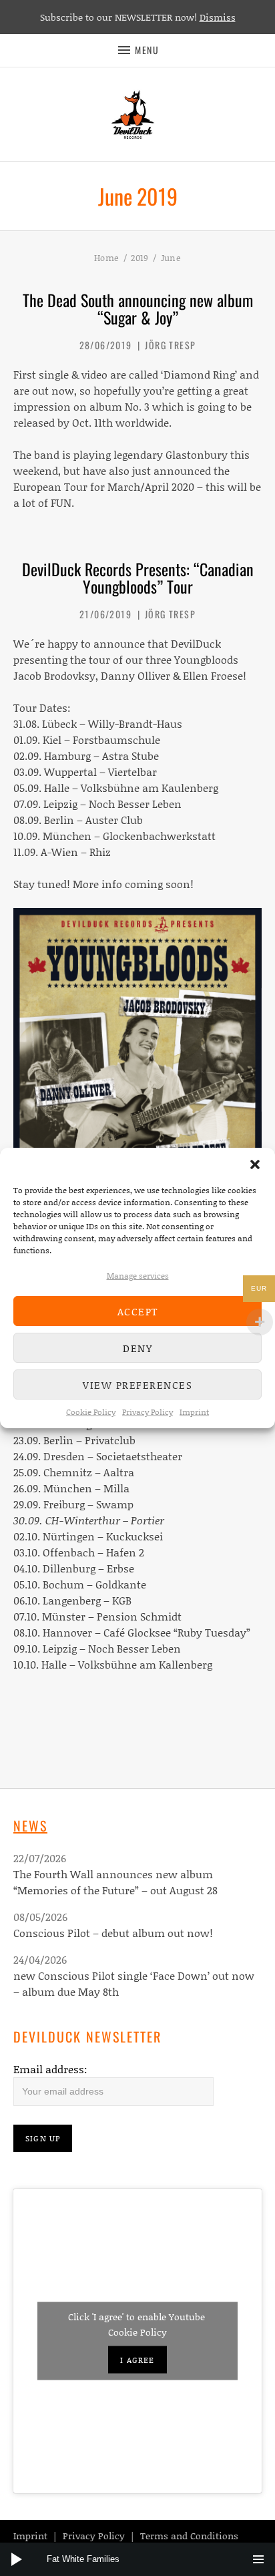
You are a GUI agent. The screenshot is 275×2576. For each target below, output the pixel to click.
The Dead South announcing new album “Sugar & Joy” (138, 308)
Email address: (50, 2069)
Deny (137, 1348)
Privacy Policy (148, 1412)
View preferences (137, 1385)
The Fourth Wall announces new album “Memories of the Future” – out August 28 (115, 1882)
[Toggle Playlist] (258, 2559)
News (30, 1826)
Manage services (138, 1276)
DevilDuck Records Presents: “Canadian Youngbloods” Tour (138, 578)
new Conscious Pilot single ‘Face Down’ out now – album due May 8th (134, 1983)
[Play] (17, 2559)
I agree (137, 2360)
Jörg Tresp (170, 345)
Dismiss (218, 17)
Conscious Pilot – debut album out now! (113, 1933)
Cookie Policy (91, 1412)
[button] (255, 1164)
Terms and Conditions (189, 2536)
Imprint (194, 1412)
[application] (137, 2559)
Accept (138, 1311)
